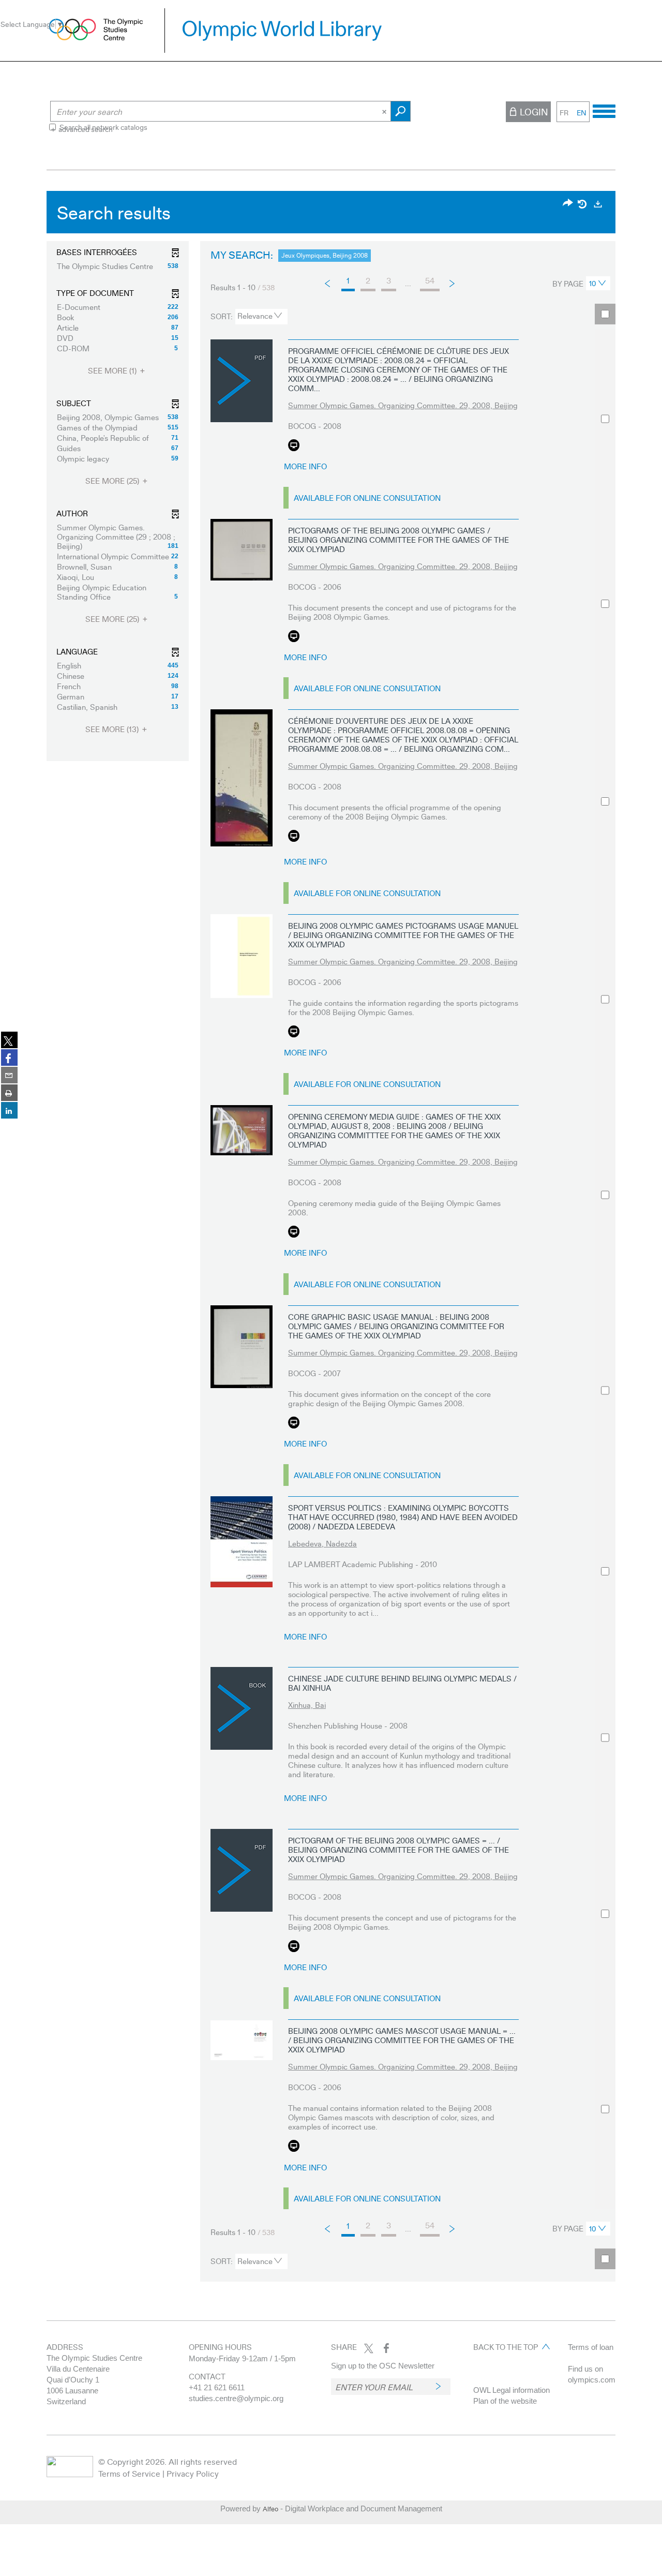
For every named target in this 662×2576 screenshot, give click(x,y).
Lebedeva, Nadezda (322, 1543)
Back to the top (506, 2347)
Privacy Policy (193, 2473)
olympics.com (592, 2380)
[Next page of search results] (453, 283)
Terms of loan (591, 2347)
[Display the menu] (604, 110)
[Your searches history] (583, 204)
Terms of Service (129, 2473)
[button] (118, 266)
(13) (113, 729)
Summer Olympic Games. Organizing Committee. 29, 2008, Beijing (403, 405)
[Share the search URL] (568, 204)
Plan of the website (505, 2401)
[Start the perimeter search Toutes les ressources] (401, 111)
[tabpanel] (331, 1239)
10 (593, 283)
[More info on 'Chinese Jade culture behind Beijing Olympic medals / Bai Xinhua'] (242, 1708)
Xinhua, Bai (307, 1705)
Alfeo (270, 2509)
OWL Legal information (511, 2390)
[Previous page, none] (328, 284)
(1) (113, 371)
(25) (113, 481)
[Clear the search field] (385, 111)
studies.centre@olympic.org (236, 2398)
